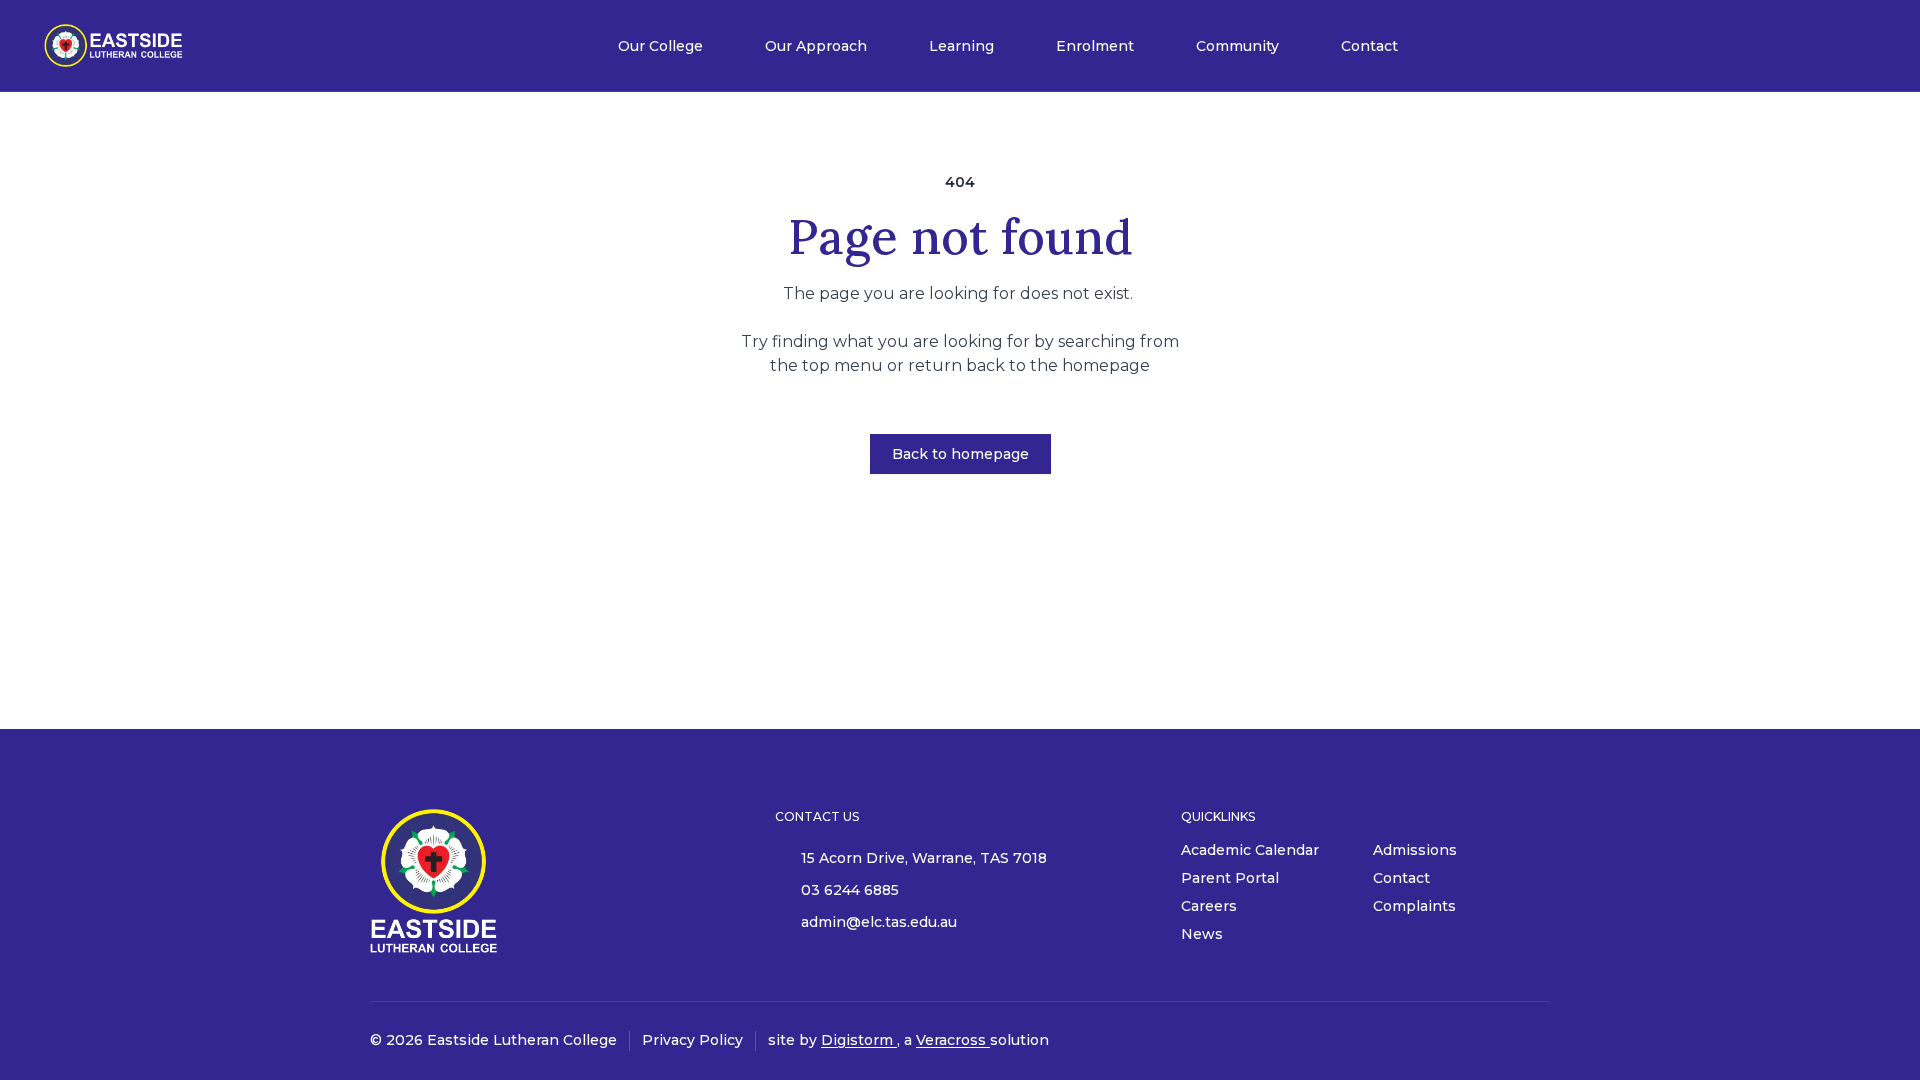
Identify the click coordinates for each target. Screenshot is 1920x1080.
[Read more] (1535, 1041)
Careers (1209, 906)
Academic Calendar (1250, 850)
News (1202, 934)
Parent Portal (1230, 878)
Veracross (953, 1040)
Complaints (1414, 906)
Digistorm (859, 1040)
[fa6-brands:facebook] (1535, 1041)
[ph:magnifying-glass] (1848, 46)
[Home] (114, 45)
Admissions (1415, 850)
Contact (1401, 878)
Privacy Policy (692, 1040)
